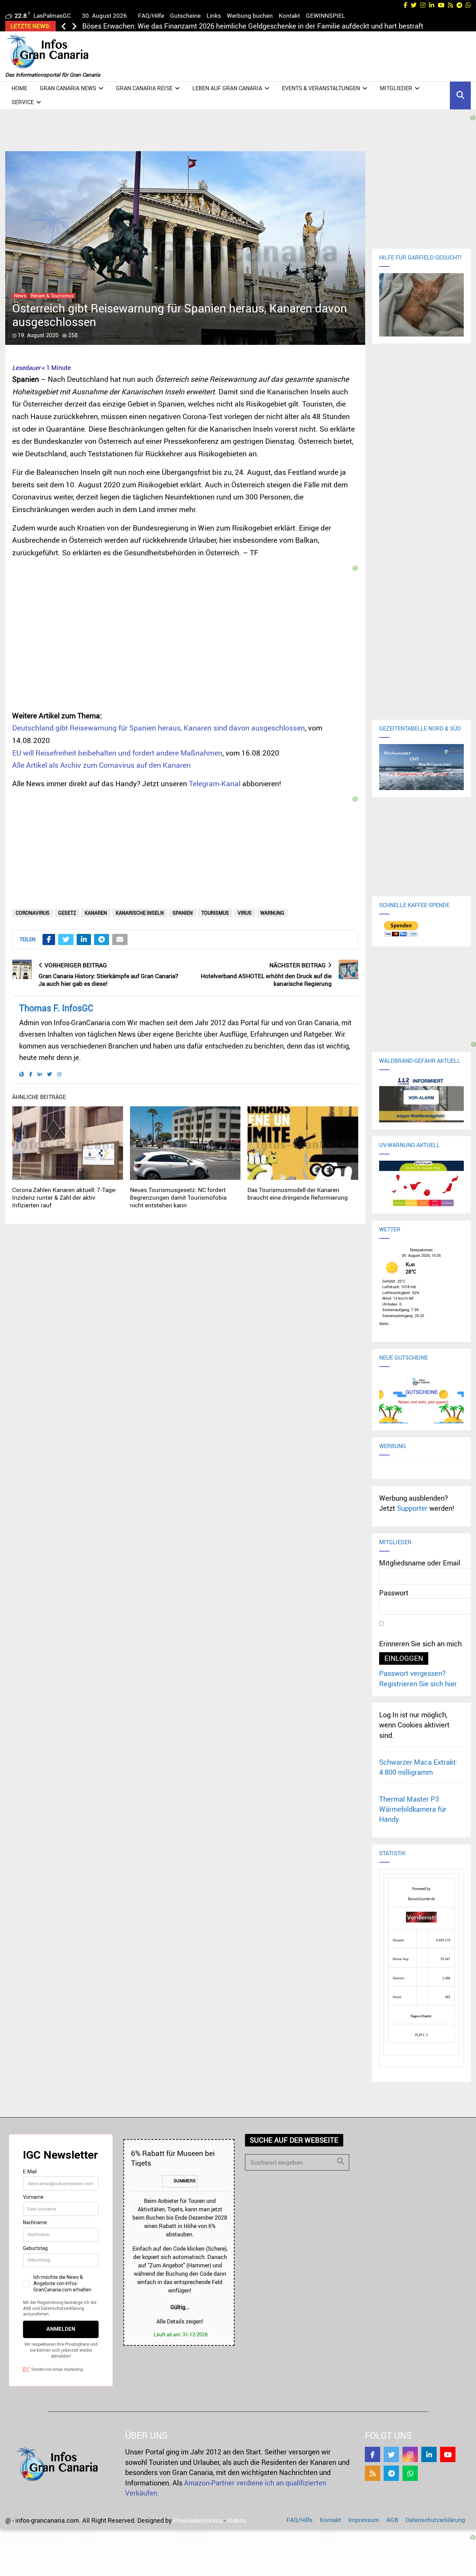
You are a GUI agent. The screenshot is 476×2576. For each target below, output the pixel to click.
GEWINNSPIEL (325, 16)
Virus (245, 913)
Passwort (394, 1593)
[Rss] (373, 2473)
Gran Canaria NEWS (68, 88)
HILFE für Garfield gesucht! (420, 257)
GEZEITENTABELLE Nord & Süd (420, 728)
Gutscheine (185, 16)
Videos (236, 2520)
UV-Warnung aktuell (409, 1145)
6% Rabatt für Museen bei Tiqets (173, 2158)
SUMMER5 (184, 2181)
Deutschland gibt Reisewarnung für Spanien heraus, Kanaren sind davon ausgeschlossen (159, 728)
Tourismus (215, 913)
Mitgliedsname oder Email (420, 1563)
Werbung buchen (250, 16)
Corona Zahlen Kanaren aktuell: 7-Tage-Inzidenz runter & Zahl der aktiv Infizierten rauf (64, 1197)
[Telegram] (391, 2473)
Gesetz (67, 913)
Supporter (412, 1508)
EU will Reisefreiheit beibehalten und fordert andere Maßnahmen (117, 753)
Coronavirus (33, 913)
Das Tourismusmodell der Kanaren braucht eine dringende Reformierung (298, 1194)
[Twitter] (391, 2454)
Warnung (272, 913)
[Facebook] (373, 2454)
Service (23, 102)
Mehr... (385, 1323)
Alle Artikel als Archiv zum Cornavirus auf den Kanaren (101, 765)
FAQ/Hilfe (151, 16)
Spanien (183, 913)
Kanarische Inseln (140, 913)
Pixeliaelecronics (198, 2520)
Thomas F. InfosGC (56, 1008)
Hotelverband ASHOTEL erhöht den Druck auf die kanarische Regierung (266, 980)
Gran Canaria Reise (144, 88)
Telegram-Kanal (215, 783)
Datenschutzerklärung (435, 2520)
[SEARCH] (340, 2161)
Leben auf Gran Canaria (227, 88)
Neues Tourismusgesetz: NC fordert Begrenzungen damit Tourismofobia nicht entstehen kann (178, 1197)
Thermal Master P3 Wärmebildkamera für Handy (413, 1809)
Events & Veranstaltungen (321, 88)
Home (19, 88)
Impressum (364, 2520)
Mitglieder (396, 88)
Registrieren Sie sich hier (418, 1684)
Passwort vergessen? (412, 1673)
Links (214, 16)
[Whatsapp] (410, 2473)
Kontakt (289, 16)
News (20, 296)
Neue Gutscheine (404, 1357)
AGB (392, 2520)
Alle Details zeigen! (180, 2321)
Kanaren (96, 913)
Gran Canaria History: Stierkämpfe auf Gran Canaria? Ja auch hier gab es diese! (108, 980)
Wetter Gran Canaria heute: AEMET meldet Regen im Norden (177, 26)
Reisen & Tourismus (52, 296)
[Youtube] (448, 2454)
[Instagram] (410, 2454)
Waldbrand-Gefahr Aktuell (420, 1061)
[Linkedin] (429, 2454)
